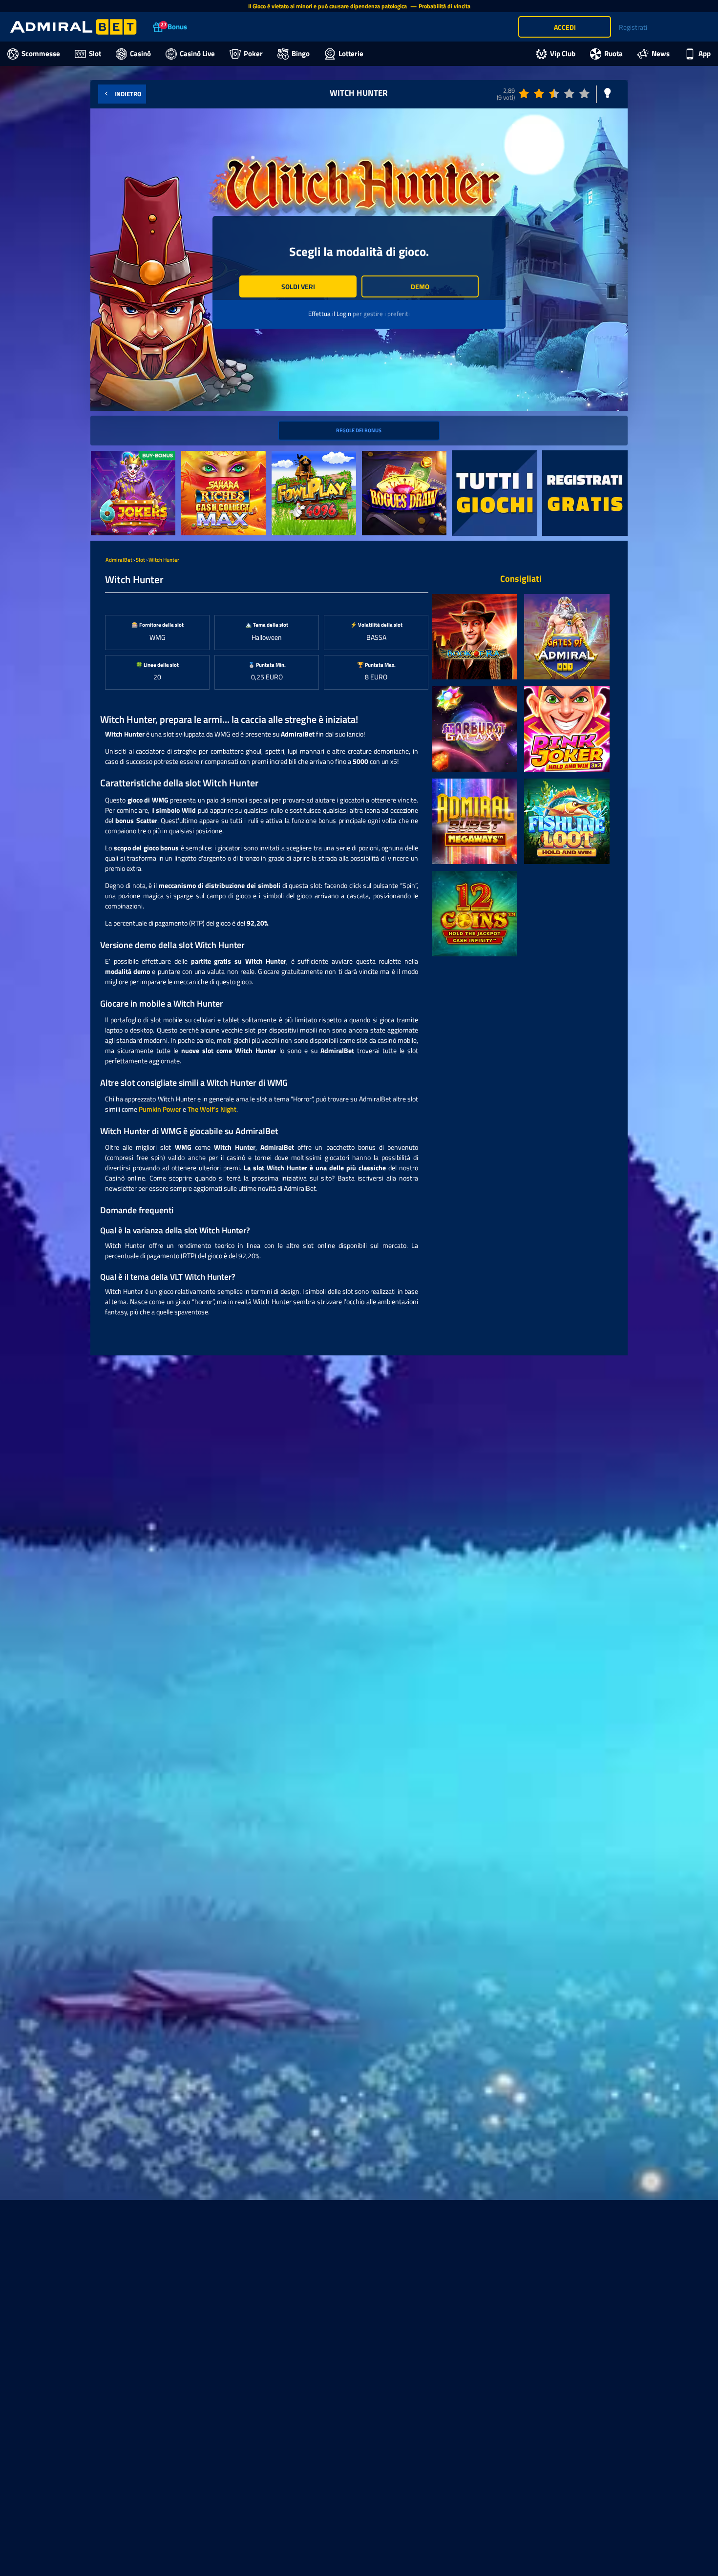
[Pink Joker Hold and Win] (567, 729)
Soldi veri (298, 286)
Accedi (565, 27)
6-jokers (103, 456)
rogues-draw (380, 456)
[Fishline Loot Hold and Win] (567, 821)
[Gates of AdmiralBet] (567, 637)
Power (171, 1109)
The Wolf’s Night (212, 1109)
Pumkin (150, 1109)
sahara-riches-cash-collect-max (222, 461)
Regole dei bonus (359, 430)
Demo (420, 286)
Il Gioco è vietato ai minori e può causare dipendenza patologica (328, 6)
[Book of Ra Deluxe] (475, 637)
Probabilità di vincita (444, 6)
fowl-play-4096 (295, 456)
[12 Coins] (475, 914)
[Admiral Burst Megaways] (475, 821)
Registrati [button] (633, 27)
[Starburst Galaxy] (475, 729)
